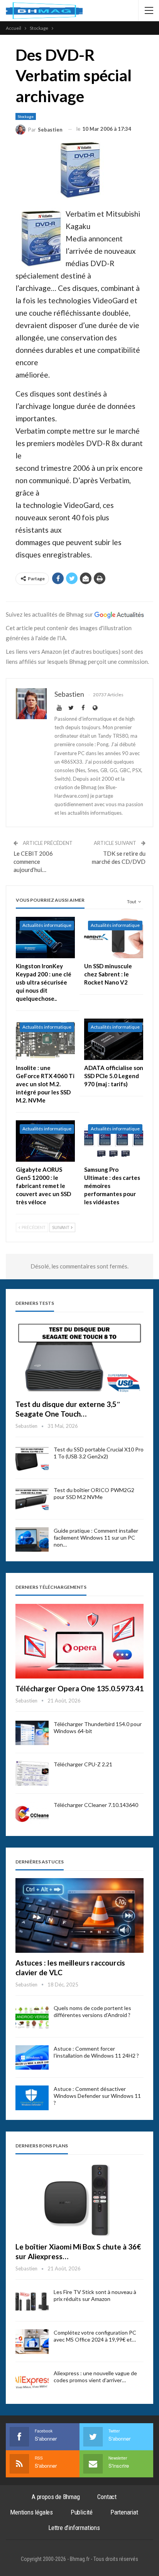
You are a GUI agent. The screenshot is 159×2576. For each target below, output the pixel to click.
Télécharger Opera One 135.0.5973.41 (79, 1688)
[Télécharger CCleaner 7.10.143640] (32, 1814)
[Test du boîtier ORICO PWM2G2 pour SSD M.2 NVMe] (32, 1499)
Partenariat (124, 2512)
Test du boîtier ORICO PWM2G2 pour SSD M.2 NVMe (94, 1493)
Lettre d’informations (74, 2528)
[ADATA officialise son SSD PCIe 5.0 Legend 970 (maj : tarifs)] (114, 1039)
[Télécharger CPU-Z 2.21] (32, 1773)
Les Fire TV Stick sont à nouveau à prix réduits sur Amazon (95, 2295)
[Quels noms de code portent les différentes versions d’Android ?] (32, 2017)
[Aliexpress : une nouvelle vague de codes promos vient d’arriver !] (32, 2382)
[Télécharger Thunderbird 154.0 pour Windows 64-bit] (32, 1733)
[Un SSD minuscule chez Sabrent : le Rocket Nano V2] (114, 938)
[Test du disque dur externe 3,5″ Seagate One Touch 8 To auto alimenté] (79, 1357)
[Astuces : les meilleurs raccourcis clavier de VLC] (79, 1915)
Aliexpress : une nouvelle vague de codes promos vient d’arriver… (95, 2377)
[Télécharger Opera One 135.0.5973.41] (79, 1641)
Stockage (26, 116)
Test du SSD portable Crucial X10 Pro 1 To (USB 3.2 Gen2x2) (99, 1453)
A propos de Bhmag (56, 2497)
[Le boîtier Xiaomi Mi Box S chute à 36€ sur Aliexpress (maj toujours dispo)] (79, 2200)
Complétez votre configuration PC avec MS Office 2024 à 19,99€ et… (95, 2336)
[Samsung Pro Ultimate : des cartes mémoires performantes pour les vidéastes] (114, 1141)
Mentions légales (31, 2512)
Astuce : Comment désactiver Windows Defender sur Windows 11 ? (97, 2096)
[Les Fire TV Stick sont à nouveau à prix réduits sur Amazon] (32, 2301)
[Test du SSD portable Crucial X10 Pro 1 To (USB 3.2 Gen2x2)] (32, 1458)
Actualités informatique (47, 925)
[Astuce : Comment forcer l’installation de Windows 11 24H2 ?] (32, 2058)
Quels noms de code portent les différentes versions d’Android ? (92, 2011)
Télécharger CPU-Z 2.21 (83, 1764)
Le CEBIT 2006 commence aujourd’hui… (33, 862)
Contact (107, 2497)
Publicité (82, 2512)
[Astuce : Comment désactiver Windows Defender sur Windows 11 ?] (32, 2098)
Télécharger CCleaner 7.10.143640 (96, 1805)
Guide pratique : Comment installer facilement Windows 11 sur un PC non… (96, 1538)
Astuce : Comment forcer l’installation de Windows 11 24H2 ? (96, 2052)
